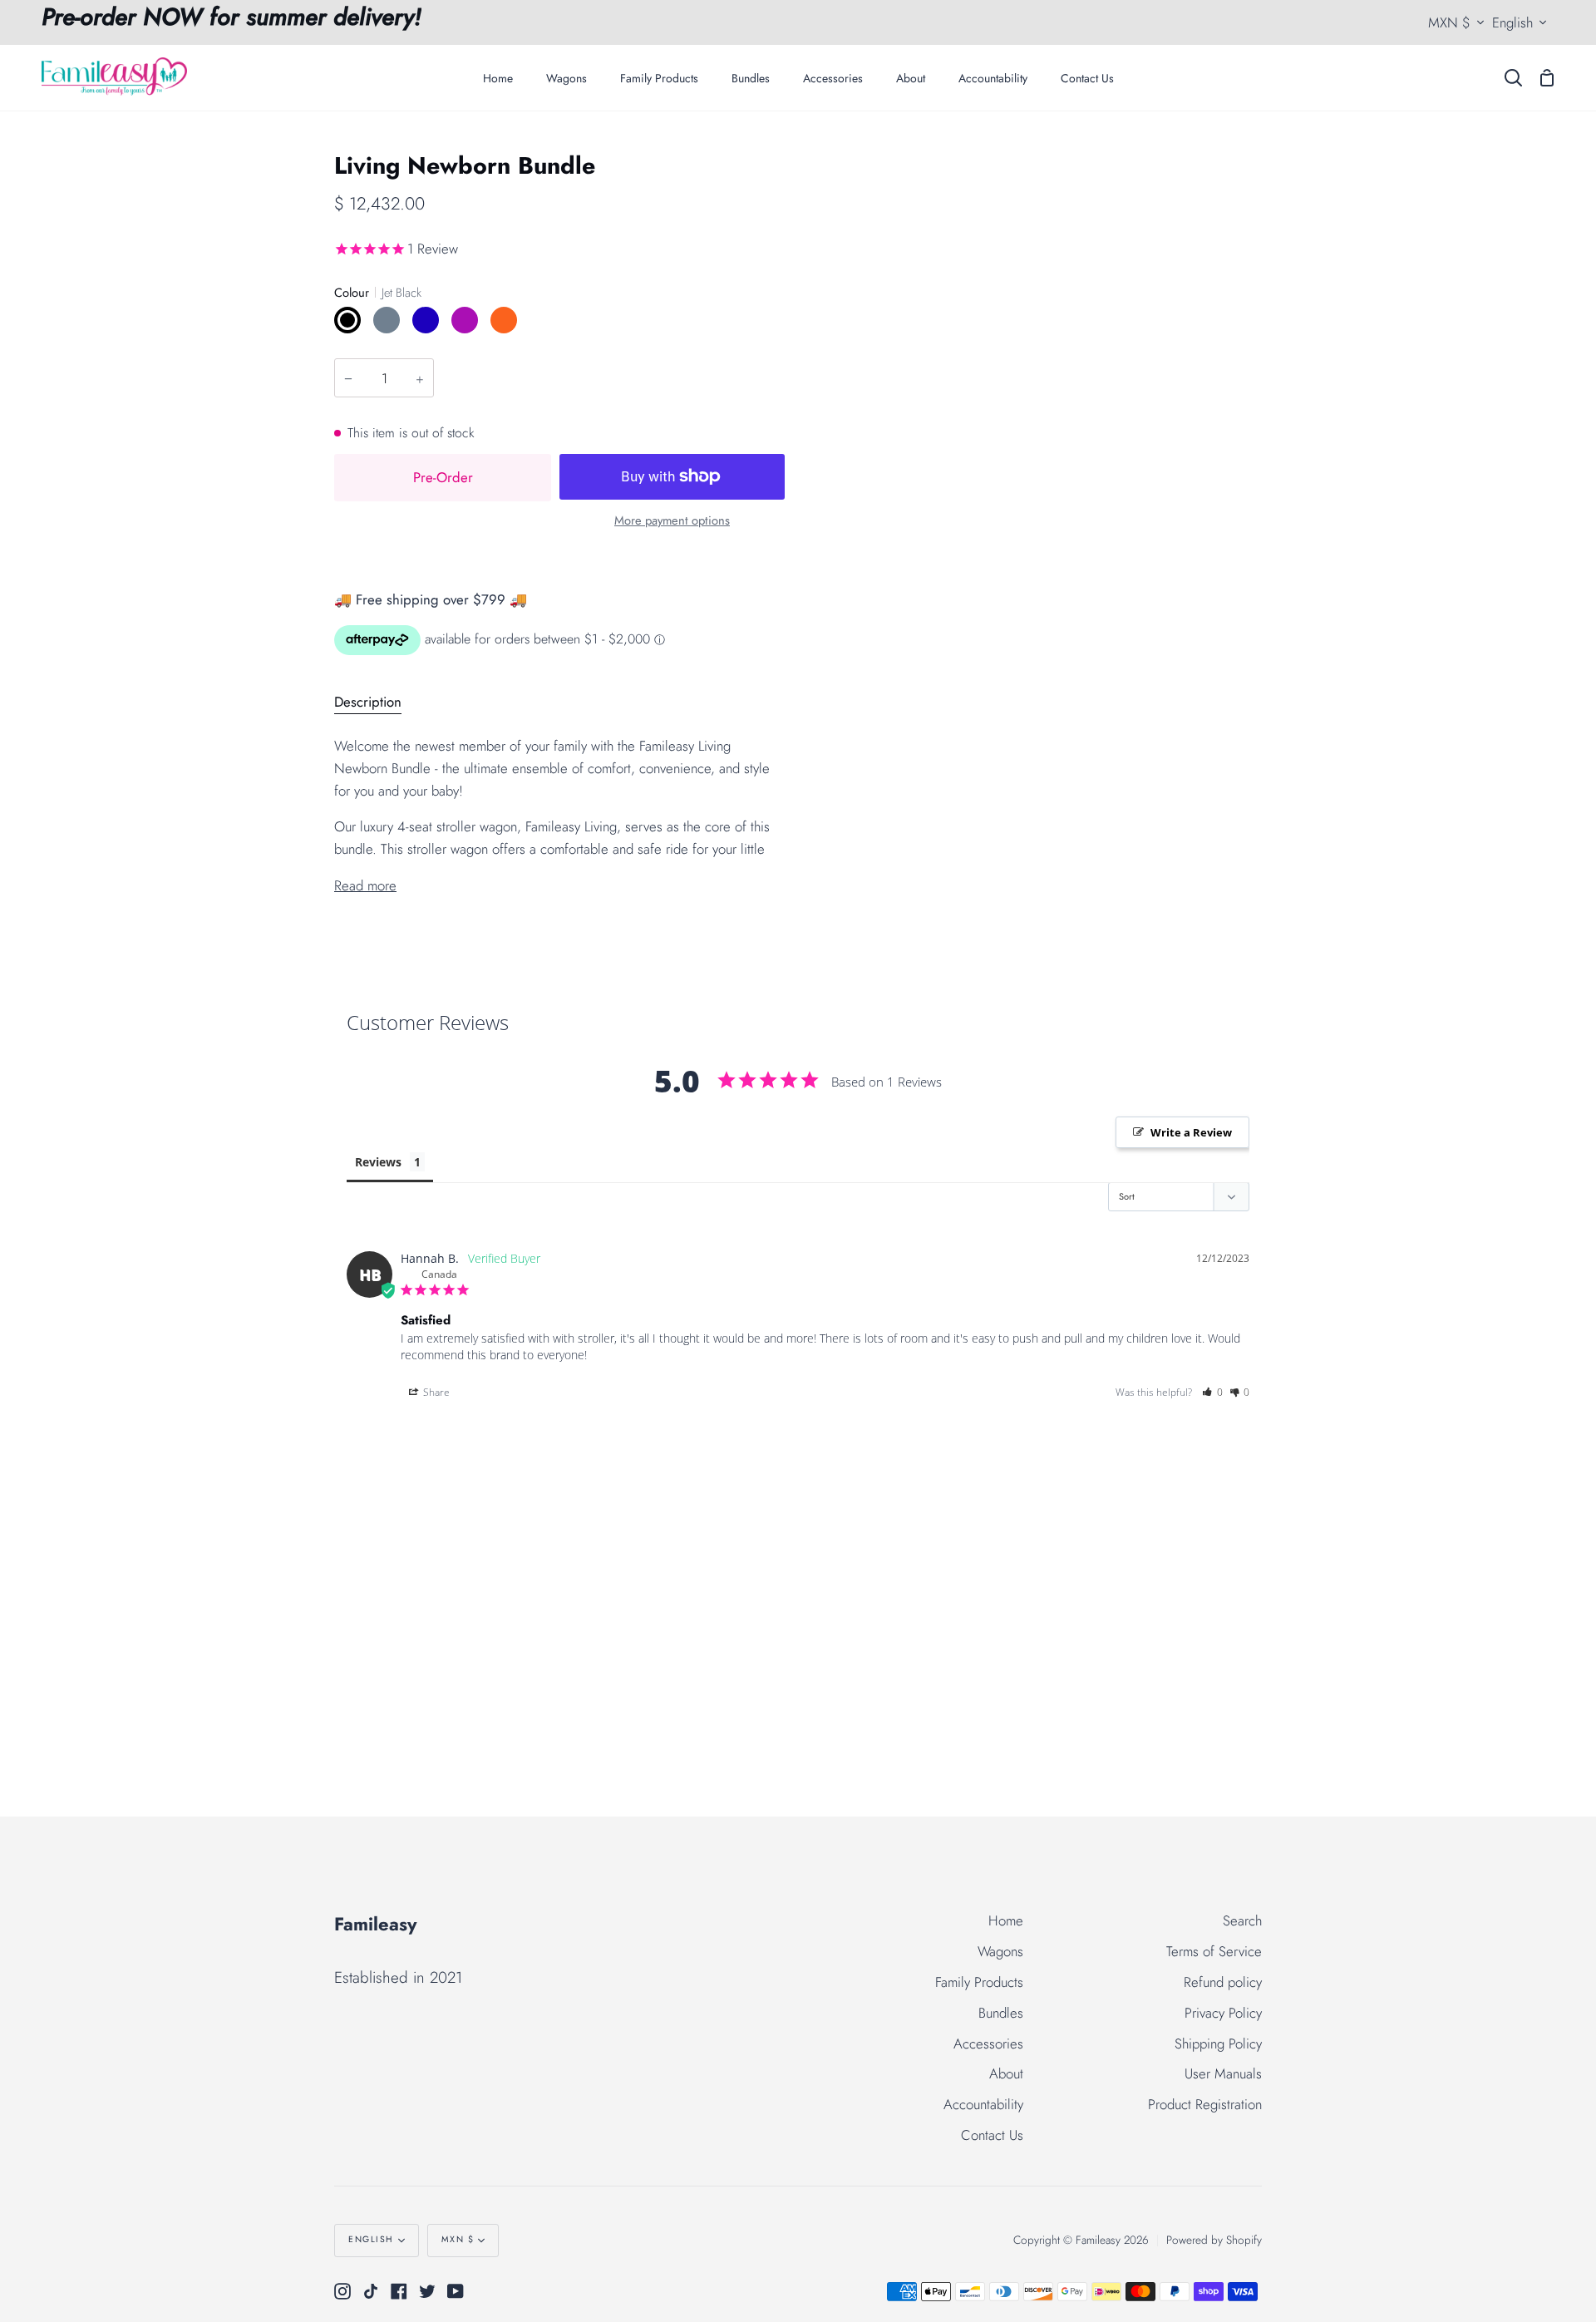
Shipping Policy (1218, 2043)
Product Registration (1205, 2104)
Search (1242, 1920)
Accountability (983, 2104)
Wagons (1000, 1951)
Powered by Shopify (1214, 2240)
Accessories (988, 2043)
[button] (1212, 1392)
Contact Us (992, 2135)
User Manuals (1223, 2073)
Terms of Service (1214, 1951)
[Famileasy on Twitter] (427, 2291)
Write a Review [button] (1191, 1132)
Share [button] (435, 1392)
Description (368, 702)
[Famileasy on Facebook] (399, 2291)
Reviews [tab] (378, 1162)
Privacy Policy (1223, 2013)
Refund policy (1223, 1982)
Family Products (979, 1982)
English (1512, 22)
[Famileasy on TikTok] (371, 2291)
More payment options (672, 520)
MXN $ (1449, 22)
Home (1006, 1920)
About (1006, 2073)
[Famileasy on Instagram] (342, 2291)
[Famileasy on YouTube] (456, 2291)
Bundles (1001, 2013)
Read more (365, 885)
